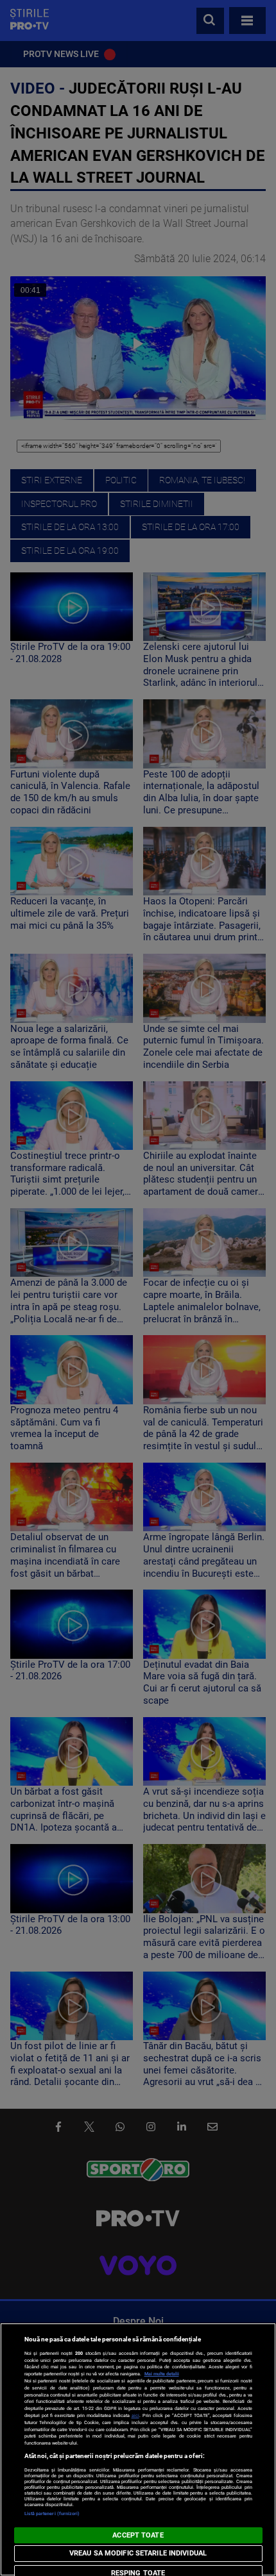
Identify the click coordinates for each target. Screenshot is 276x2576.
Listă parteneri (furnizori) (52, 2514)
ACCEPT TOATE (138, 2535)
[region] (138, 2449)
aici (135, 2415)
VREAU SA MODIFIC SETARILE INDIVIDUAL (138, 2553)
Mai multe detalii (162, 2374)
